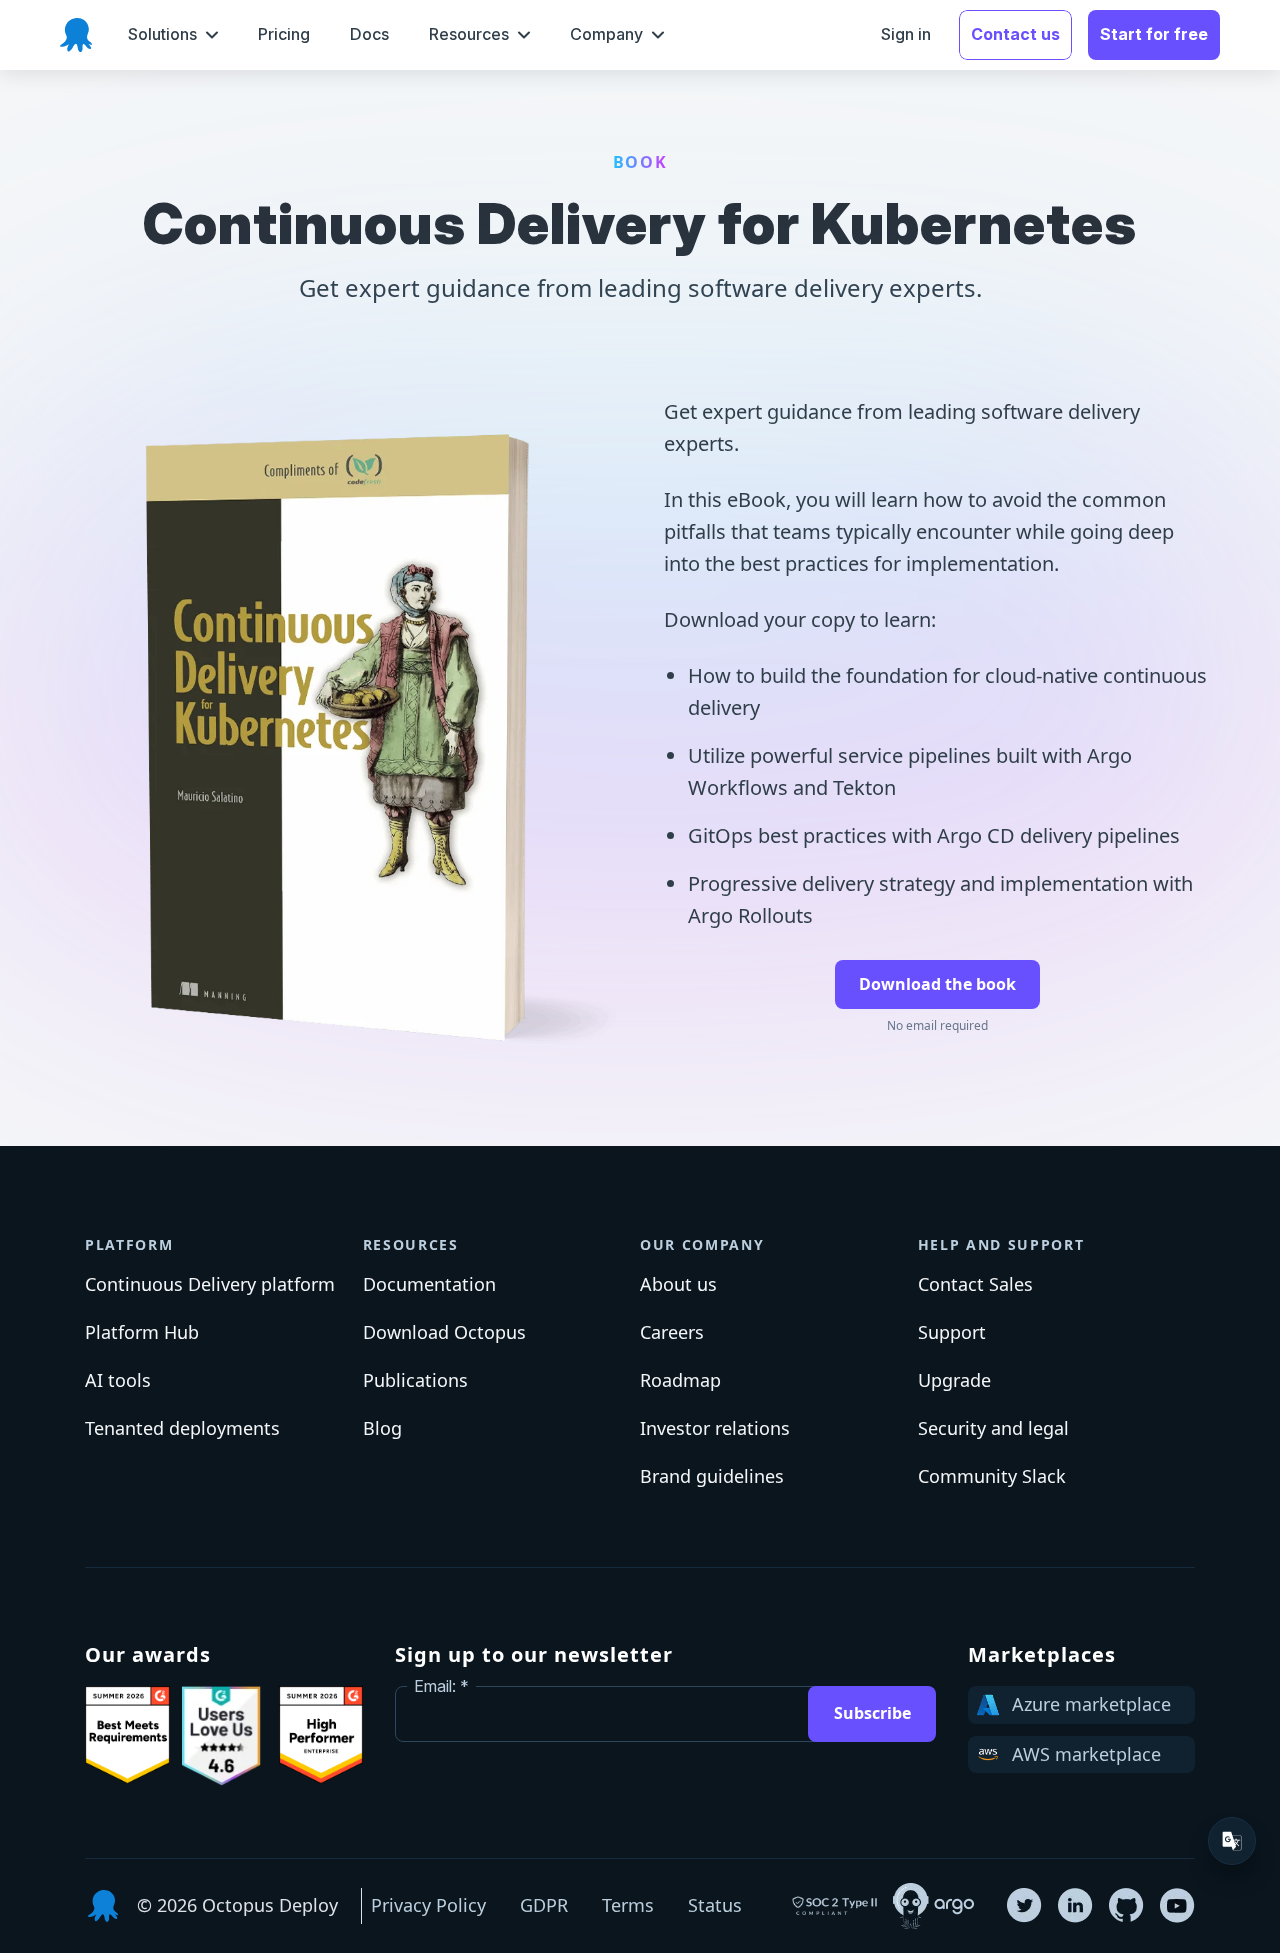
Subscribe (872, 1713)
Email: (435, 1686)
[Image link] (127, 1735)
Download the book (937, 984)
